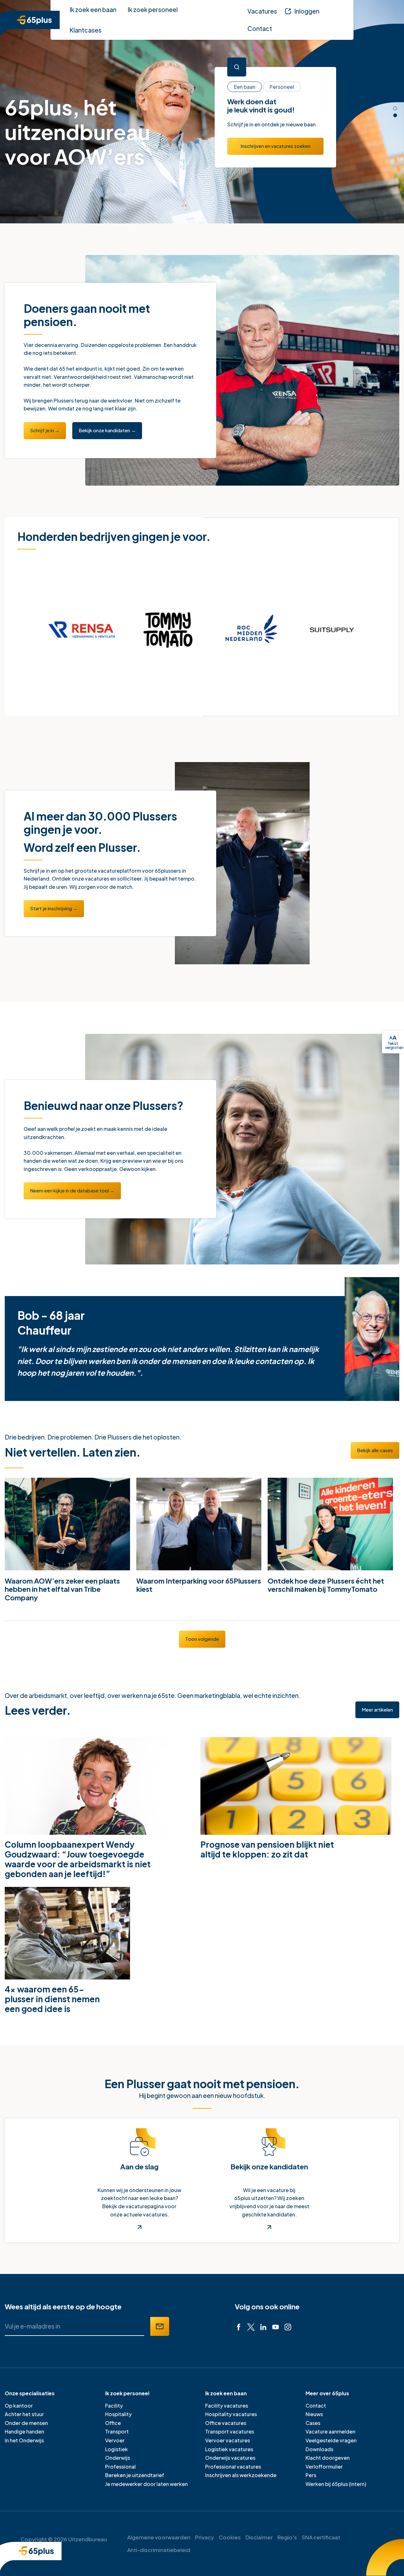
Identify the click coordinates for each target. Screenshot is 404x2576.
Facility (114, 2406)
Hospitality (118, 2414)
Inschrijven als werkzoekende (241, 2475)
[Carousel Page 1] (395, 108)
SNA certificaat (321, 2537)
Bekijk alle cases (375, 1450)
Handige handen (24, 2431)
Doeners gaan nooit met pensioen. (87, 315)
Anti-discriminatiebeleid (159, 2550)
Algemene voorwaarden (159, 2537)
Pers (311, 2475)
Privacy (205, 2537)
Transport (117, 2431)
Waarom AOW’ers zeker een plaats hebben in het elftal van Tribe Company (62, 1589)
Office (113, 2423)
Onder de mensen (26, 2423)
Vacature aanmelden (330, 2431)
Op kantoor (19, 2406)
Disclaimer (259, 2537)
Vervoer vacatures (228, 2440)
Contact (316, 2406)
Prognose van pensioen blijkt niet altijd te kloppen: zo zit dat (267, 1849)
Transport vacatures (230, 2431)
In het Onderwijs (24, 2440)
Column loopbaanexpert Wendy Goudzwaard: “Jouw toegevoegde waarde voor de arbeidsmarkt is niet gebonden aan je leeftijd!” (78, 1859)
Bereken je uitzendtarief (135, 2475)
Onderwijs (118, 2458)
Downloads (319, 2449)
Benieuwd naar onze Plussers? (104, 1106)
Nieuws (314, 2414)
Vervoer (115, 2440)
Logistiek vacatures (229, 2449)
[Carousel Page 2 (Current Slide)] (395, 115)
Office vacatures (226, 2423)
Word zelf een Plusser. (82, 847)
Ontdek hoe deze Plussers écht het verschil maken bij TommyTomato (326, 1585)
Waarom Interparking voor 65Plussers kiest (199, 1585)
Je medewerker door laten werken (146, 2484)
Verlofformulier (324, 2467)
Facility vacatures (227, 2406)
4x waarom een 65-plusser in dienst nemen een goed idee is (52, 1999)
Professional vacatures (233, 2467)
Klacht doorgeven (328, 2458)
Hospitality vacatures (231, 2414)
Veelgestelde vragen (331, 2440)
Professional (120, 2467)
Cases (313, 2423)
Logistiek (116, 2449)
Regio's (287, 2537)
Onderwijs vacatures (230, 2458)
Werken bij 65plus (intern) (336, 2484)
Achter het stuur (24, 2414)
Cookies (230, 2537)
